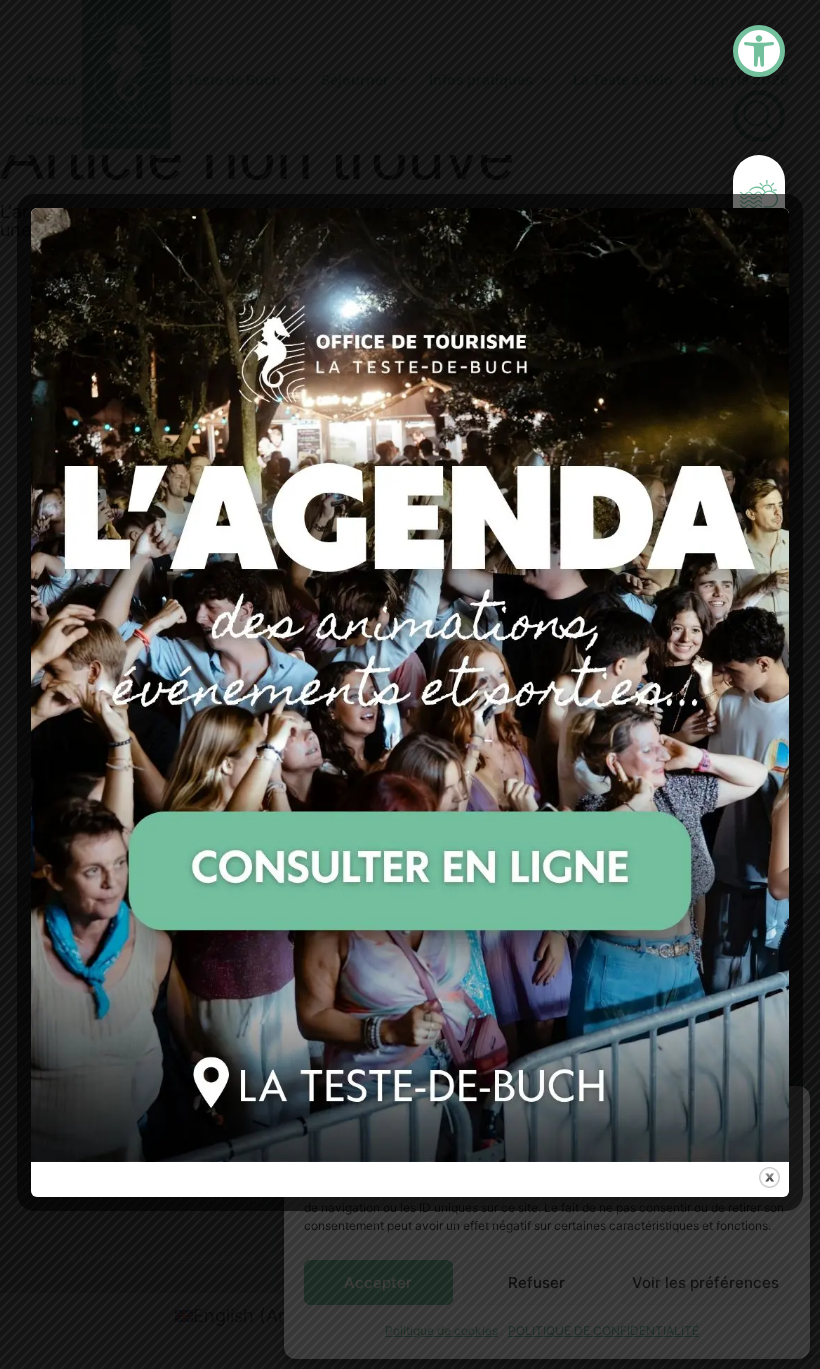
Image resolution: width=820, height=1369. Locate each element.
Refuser (536, 1282)
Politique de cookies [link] (441, 1330)
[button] (780, 1113)
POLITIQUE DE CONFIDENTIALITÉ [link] (603, 1330)
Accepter (378, 1282)
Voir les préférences (705, 1282)
